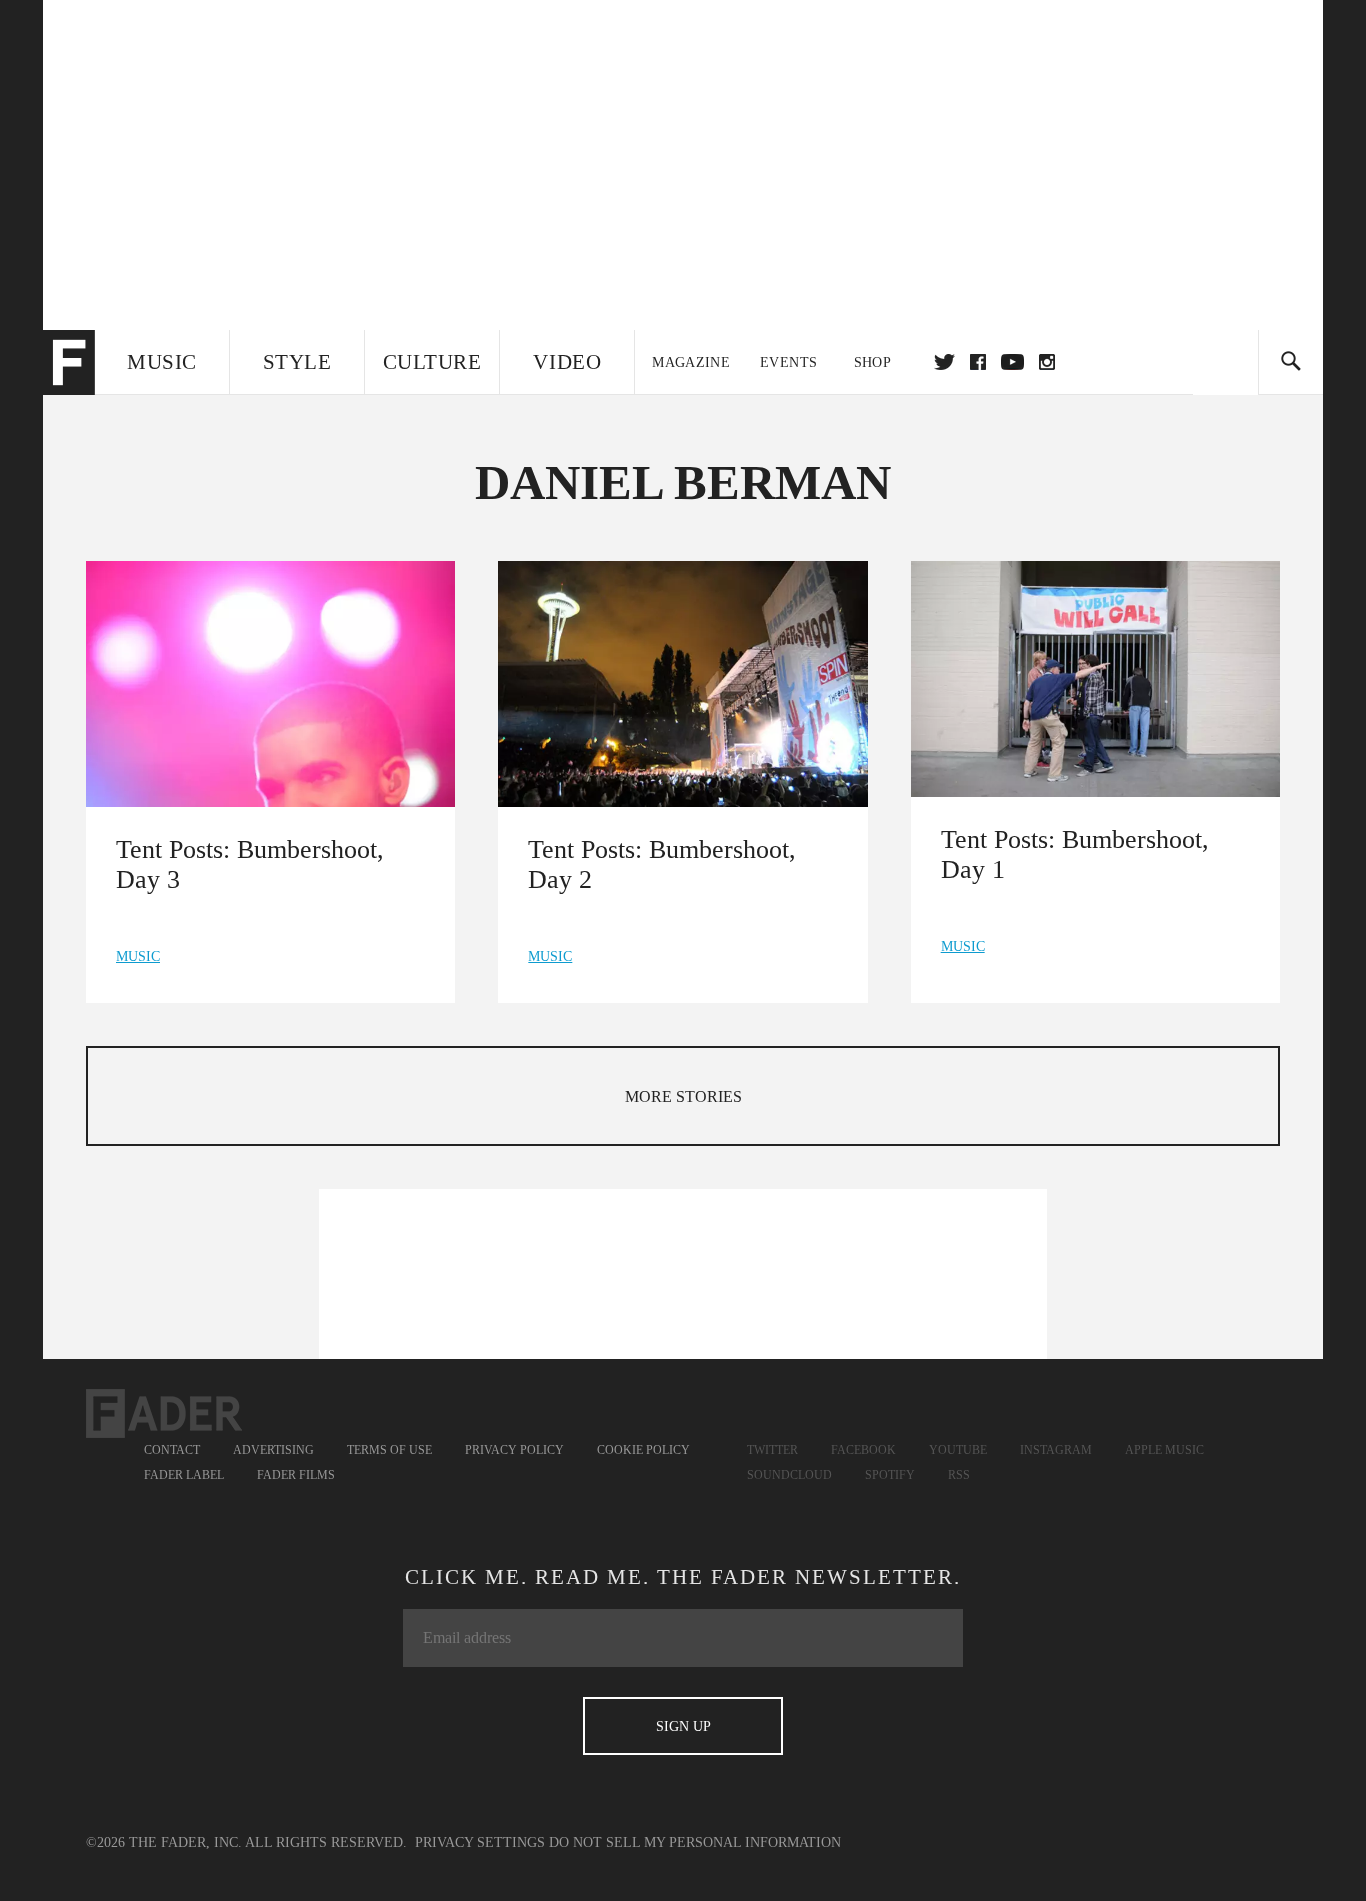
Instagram (1056, 1450)
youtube (1012, 362)
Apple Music (1164, 1450)
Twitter (944, 362)
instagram (1047, 362)
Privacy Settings (480, 1842)
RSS (959, 1475)
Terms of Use (389, 1450)
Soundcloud (789, 1475)
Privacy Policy (514, 1450)
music (138, 956)
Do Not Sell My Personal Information (695, 1842)
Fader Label (184, 1475)
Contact (172, 1450)
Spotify (890, 1475)
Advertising (273, 1450)
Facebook (863, 1450)
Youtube (958, 1450)
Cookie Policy (643, 1450)
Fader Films (296, 1475)
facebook (978, 362)
